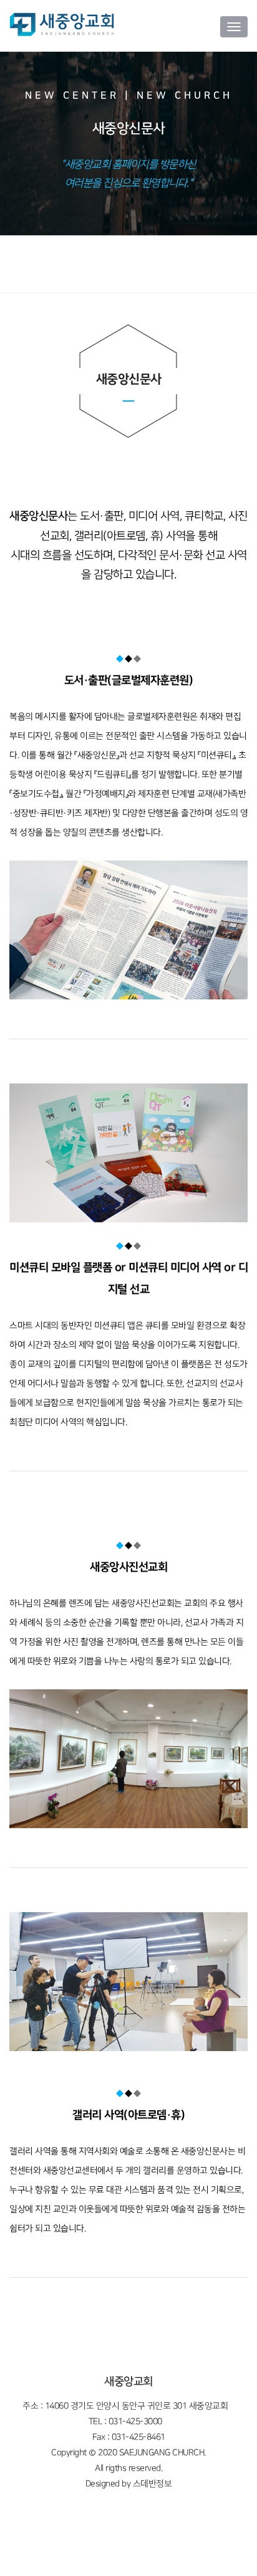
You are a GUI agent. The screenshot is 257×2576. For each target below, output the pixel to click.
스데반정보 (153, 2484)
